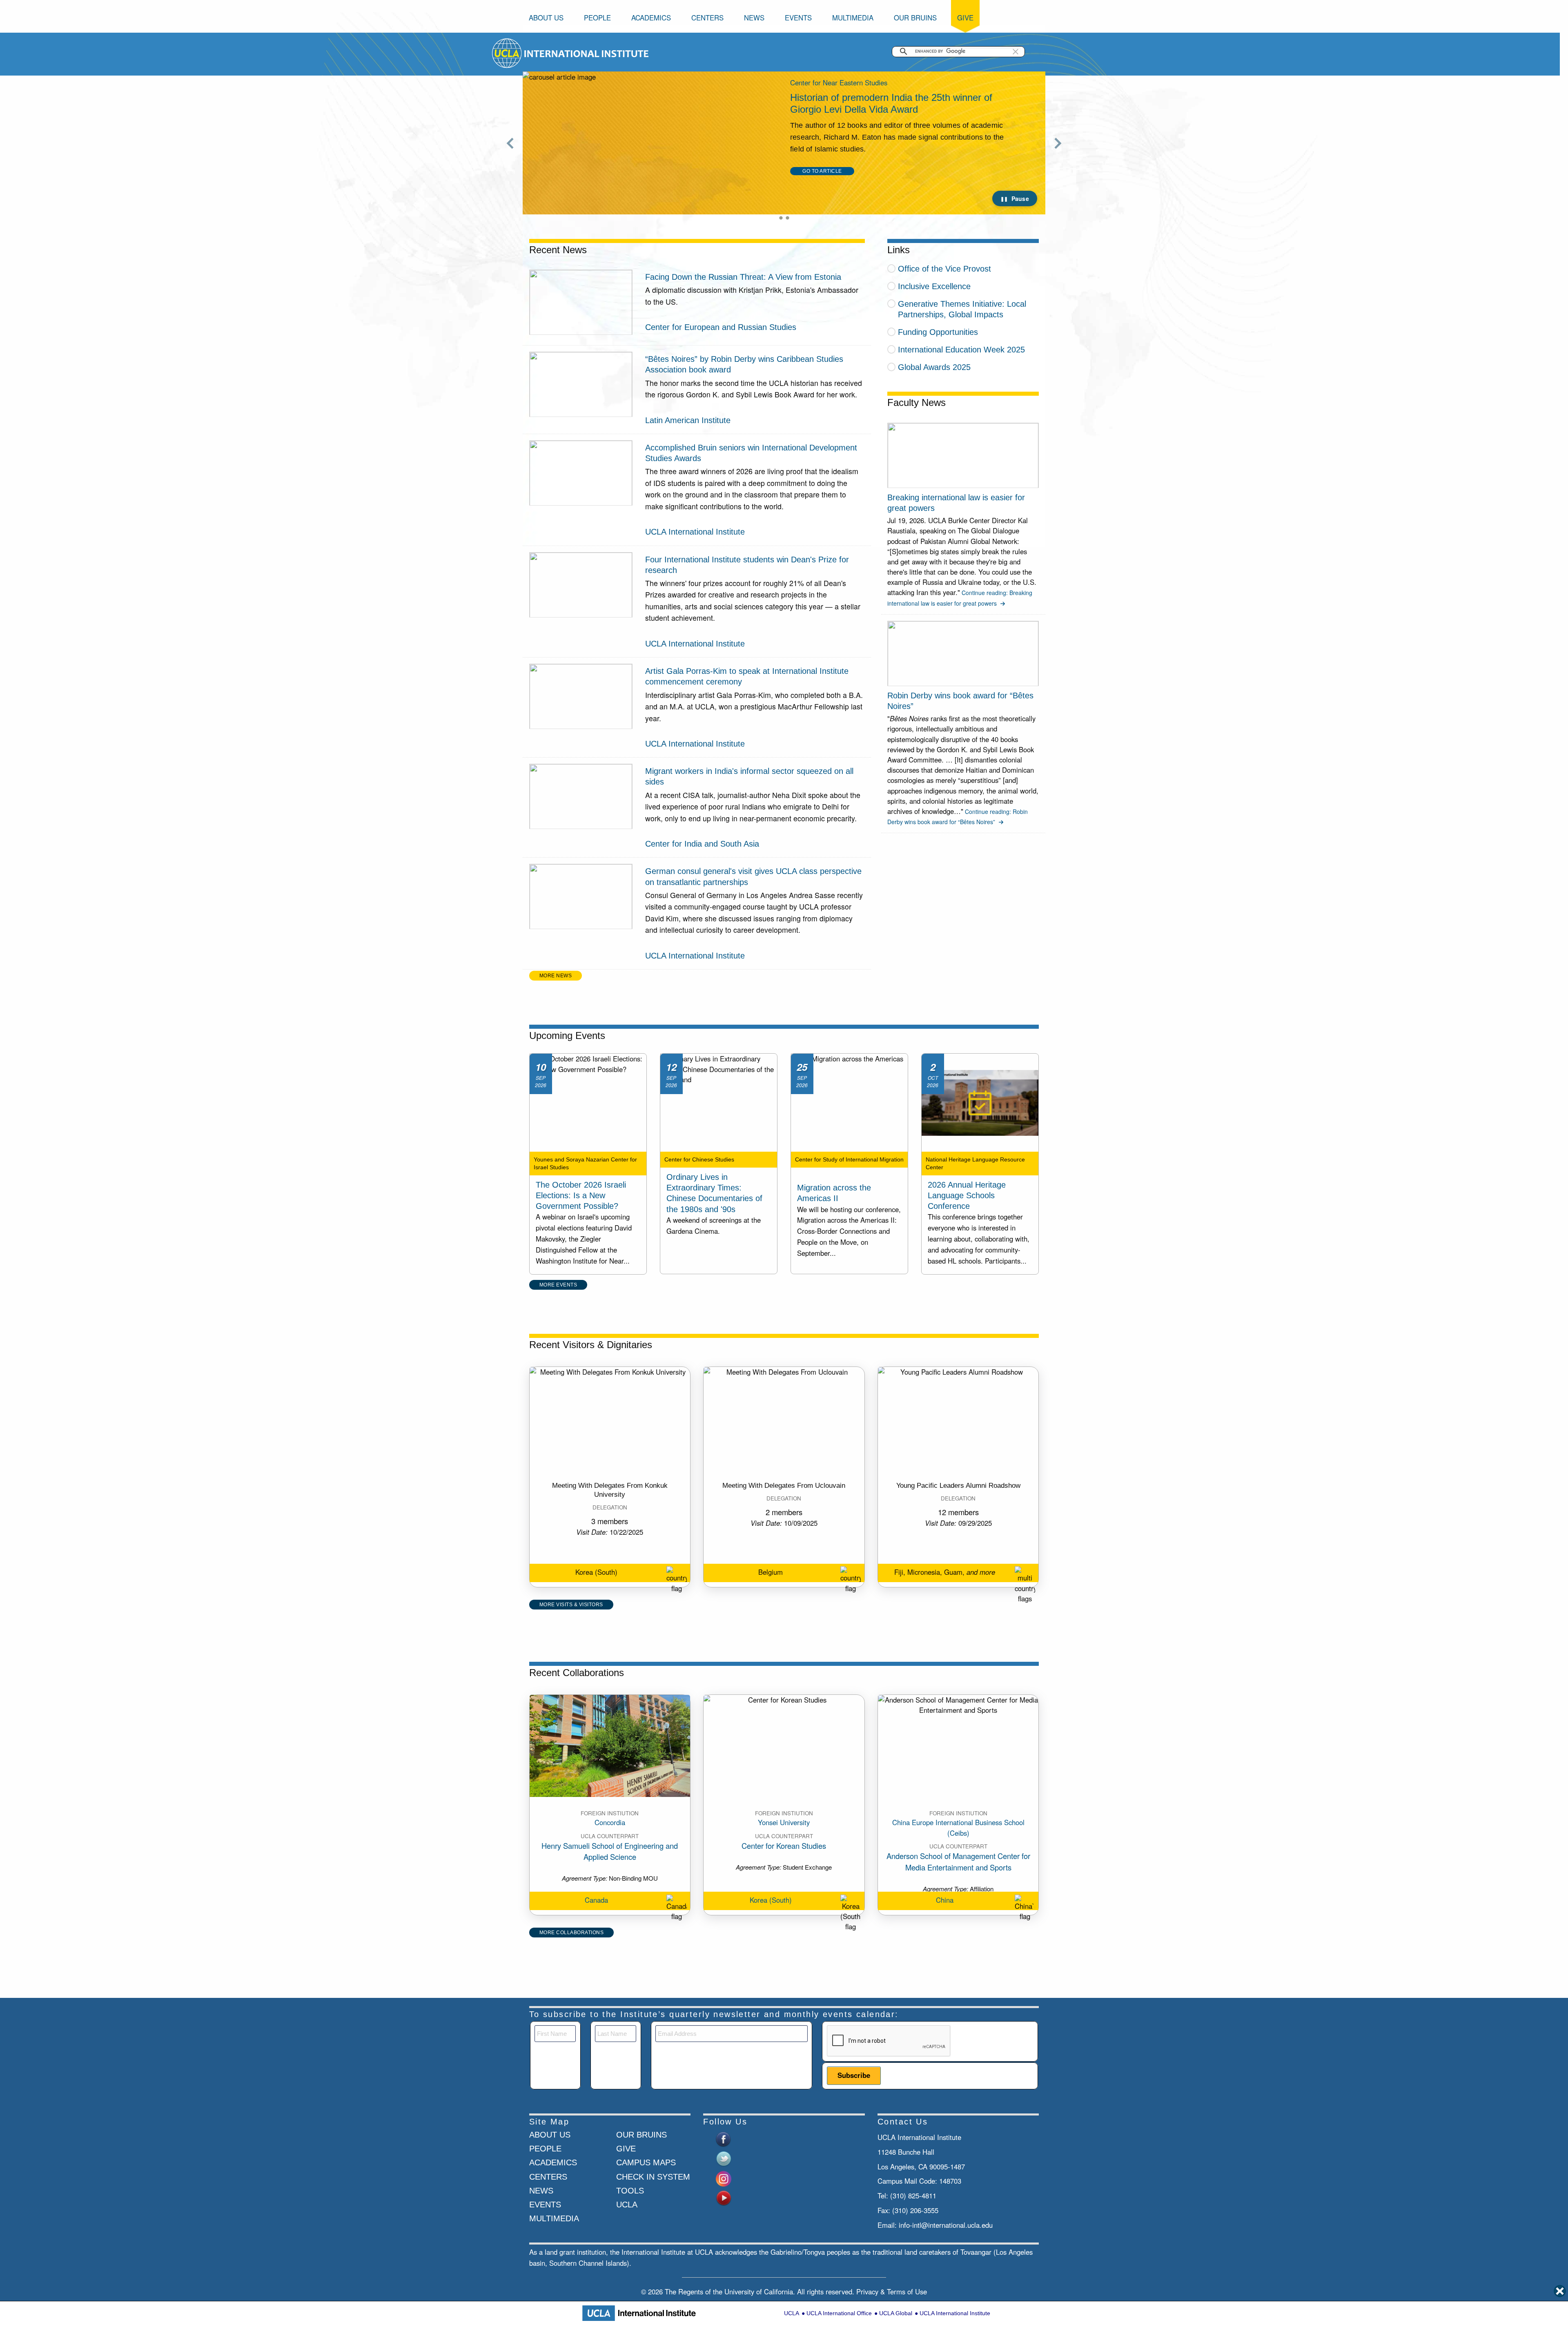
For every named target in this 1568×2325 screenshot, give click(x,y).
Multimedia (853, 18)
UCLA (792, 2313)
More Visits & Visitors (571, 1605)
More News (556, 976)
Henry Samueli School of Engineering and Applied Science (610, 1851)
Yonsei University (784, 1822)
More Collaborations (572, 1933)
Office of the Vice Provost (944, 269)
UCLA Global (896, 2313)
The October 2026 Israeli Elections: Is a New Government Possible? (581, 1195)
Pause (1020, 198)
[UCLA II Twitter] (724, 2158)
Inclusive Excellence (934, 286)
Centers (707, 18)
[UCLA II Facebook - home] (724, 2138)
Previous (510, 143)
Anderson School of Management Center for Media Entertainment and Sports (958, 1861)
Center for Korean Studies (784, 1846)
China (945, 1900)
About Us (546, 18)
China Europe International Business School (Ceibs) (958, 1827)
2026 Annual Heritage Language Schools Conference (967, 1195)
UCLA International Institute (955, 2313)
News (754, 18)
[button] (1016, 51)
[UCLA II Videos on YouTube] (724, 2197)
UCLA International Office (839, 2313)
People (597, 18)
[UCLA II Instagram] (724, 2178)
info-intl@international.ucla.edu (946, 2225)
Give (965, 18)
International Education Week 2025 (961, 350)
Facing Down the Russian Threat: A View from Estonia (743, 277)
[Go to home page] (507, 52)
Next (1058, 143)
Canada (596, 1900)
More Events (558, 1285)
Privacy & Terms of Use (892, 2292)
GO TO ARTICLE (822, 194)
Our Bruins (915, 18)
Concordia (610, 1822)
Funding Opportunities (938, 332)
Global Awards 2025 (934, 367)
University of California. (760, 2292)
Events (798, 18)
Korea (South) (771, 1900)
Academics (651, 18)
